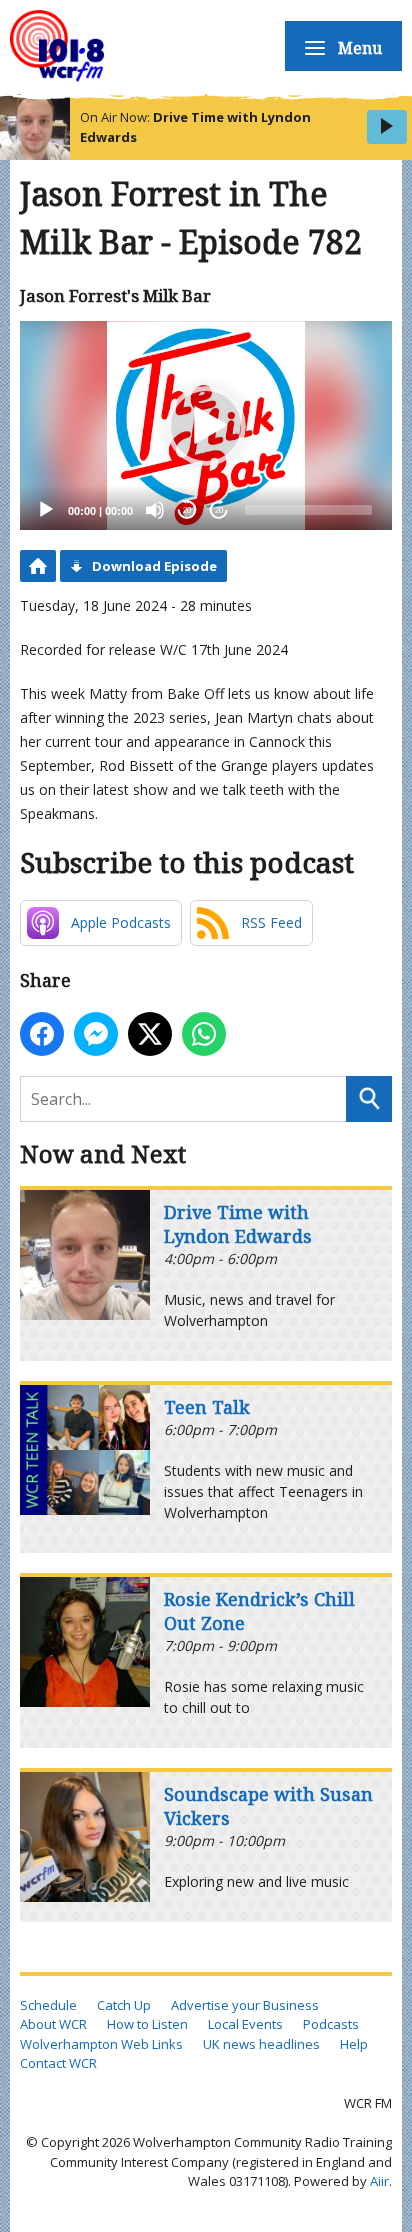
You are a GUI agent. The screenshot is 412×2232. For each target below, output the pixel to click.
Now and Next (103, 1153)
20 (187, 510)
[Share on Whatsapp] (204, 1034)
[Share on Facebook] (42, 1034)
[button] (206, 426)
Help (354, 2044)
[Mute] (155, 510)
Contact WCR (58, 2063)
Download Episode (154, 566)
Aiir (379, 2181)
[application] (206, 425)
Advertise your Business (245, 2005)
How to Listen (147, 2024)
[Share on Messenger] (96, 1034)
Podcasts (331, 2024)
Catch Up (124, 2005)
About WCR (53, 2024)
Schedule (48, 2005)
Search (369, 1099)
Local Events (245, 2024)
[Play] (46, 510)
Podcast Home (38, 566)
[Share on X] (150, 1034)
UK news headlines (261, 2044)
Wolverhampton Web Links (101, 2044)
